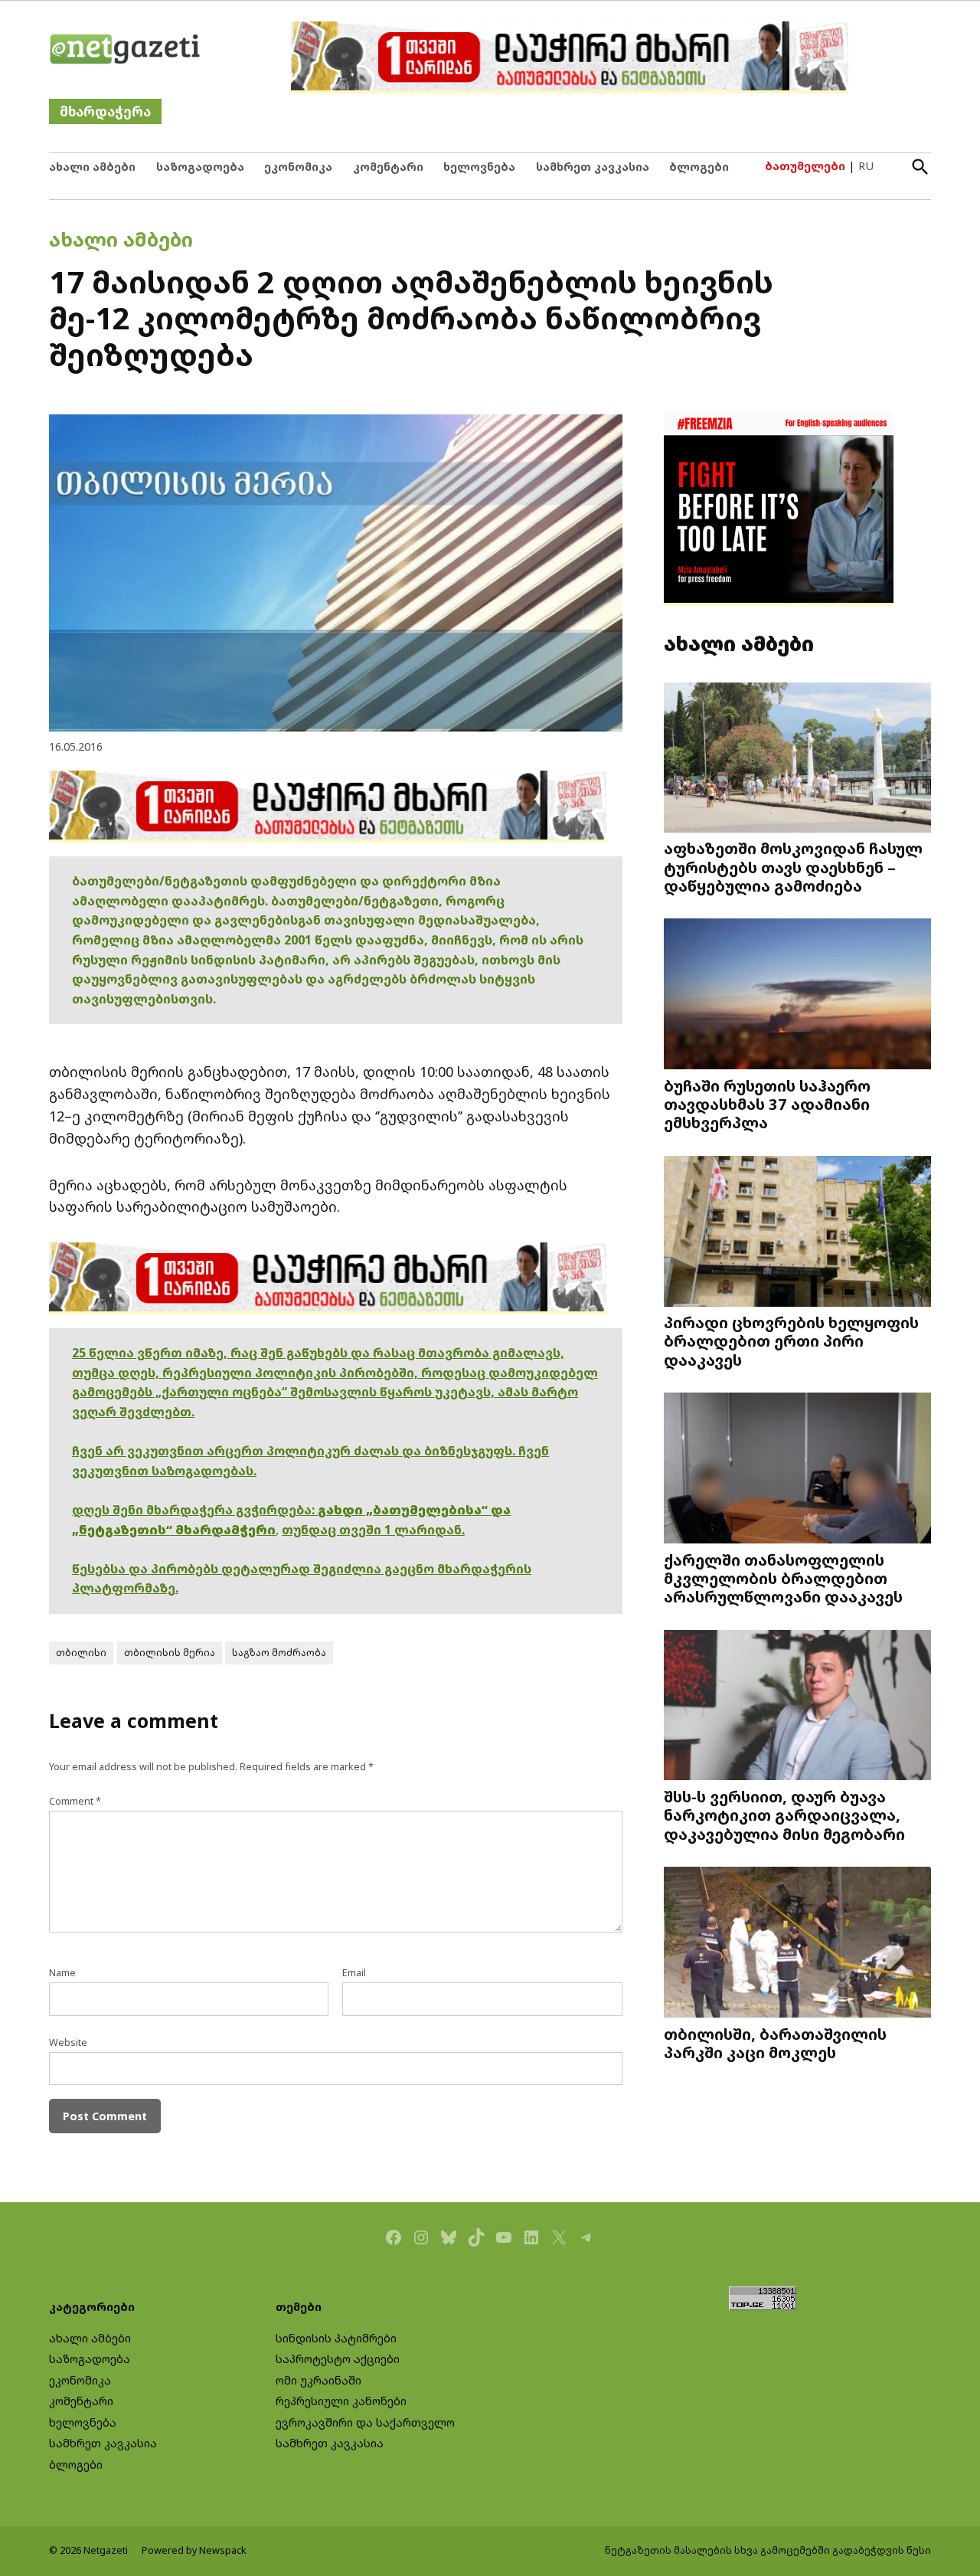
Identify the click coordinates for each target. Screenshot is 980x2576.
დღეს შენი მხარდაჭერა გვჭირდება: (195, 1510)
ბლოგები (699, 167)
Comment (75, 1801)
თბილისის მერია (170, 1653)
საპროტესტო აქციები (338, 2359)
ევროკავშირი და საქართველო (365, 2422)
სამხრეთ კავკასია (593, 167)
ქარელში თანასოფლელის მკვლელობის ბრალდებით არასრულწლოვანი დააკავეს (783, 1578)
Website (68, 2042)
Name (62, 1973)
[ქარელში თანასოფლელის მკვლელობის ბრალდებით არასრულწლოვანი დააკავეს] (797, 1470)
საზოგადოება (200, 167)
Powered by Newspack (194, 2550)
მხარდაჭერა (105, 111)
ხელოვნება (479, 167)
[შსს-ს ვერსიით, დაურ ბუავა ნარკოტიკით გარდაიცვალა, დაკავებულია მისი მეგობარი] (797, 1707)
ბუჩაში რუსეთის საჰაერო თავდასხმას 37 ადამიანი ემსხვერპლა (767, 1104)
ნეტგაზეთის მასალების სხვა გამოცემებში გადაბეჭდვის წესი (768, 2550)
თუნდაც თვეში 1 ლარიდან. (373, 1530)
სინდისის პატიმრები (336, 2338)
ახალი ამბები (92, 167)
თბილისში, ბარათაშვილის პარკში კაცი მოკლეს (775, 2043)
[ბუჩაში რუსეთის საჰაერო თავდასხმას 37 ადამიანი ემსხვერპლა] (797, 995)
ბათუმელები (805, 166)
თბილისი (81, 1653)
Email (354, 1973)
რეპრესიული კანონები (341, 2401)
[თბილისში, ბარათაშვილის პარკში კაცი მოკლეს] (797, 1944)
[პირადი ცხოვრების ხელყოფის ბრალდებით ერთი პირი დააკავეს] (797, 1233)
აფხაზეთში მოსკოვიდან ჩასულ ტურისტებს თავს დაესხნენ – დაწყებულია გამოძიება (793, 866)
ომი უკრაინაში (318, 2380)
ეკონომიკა (298, 167)
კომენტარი (388, 167)
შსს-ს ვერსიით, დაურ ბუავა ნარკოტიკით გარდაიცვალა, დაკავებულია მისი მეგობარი (784, 1815)
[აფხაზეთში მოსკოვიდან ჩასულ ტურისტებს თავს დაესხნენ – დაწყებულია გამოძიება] (797, 759)
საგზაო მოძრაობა (279, 1653)
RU (866, 166)
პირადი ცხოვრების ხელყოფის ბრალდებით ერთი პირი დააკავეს (791, 1340)
